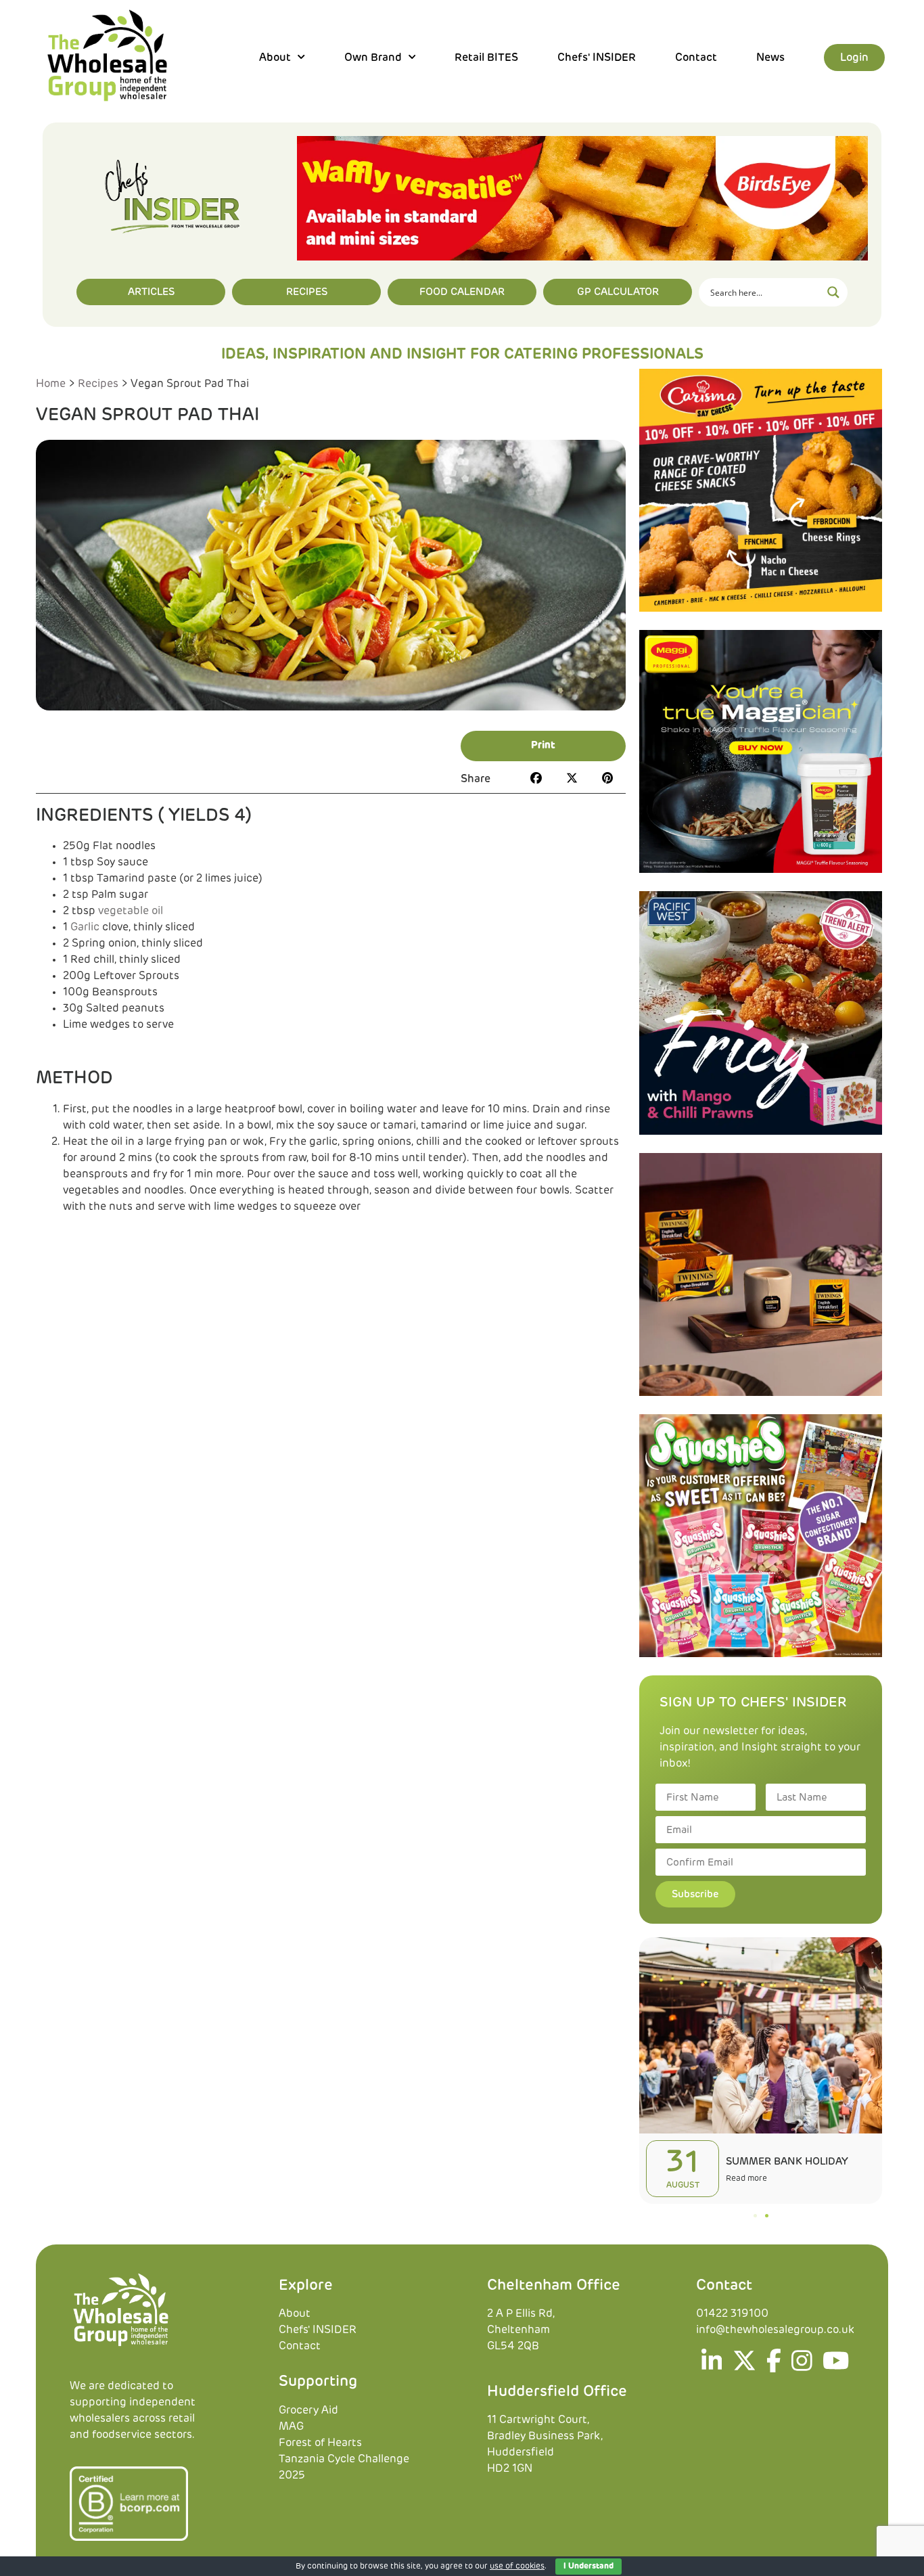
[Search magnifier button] (833, 292)
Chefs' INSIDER (597, 58)
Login (854, 58)
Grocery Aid (308, 2410)
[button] (543, 746)
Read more (746, 2179)
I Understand (588, 2567)
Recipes (98, 384)
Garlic (85, 927)
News (770, 58)
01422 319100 (732, 2314)
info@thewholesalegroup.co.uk (775, 2330)
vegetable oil (131, 911)
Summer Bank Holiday (787, 2162)
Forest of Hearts (320, 2443)
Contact (696, 58)
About (295, 2314)
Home (51, 384)
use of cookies (517, 2567)
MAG (291, 2426)
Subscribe (695, 1894)
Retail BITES (486, 58)
